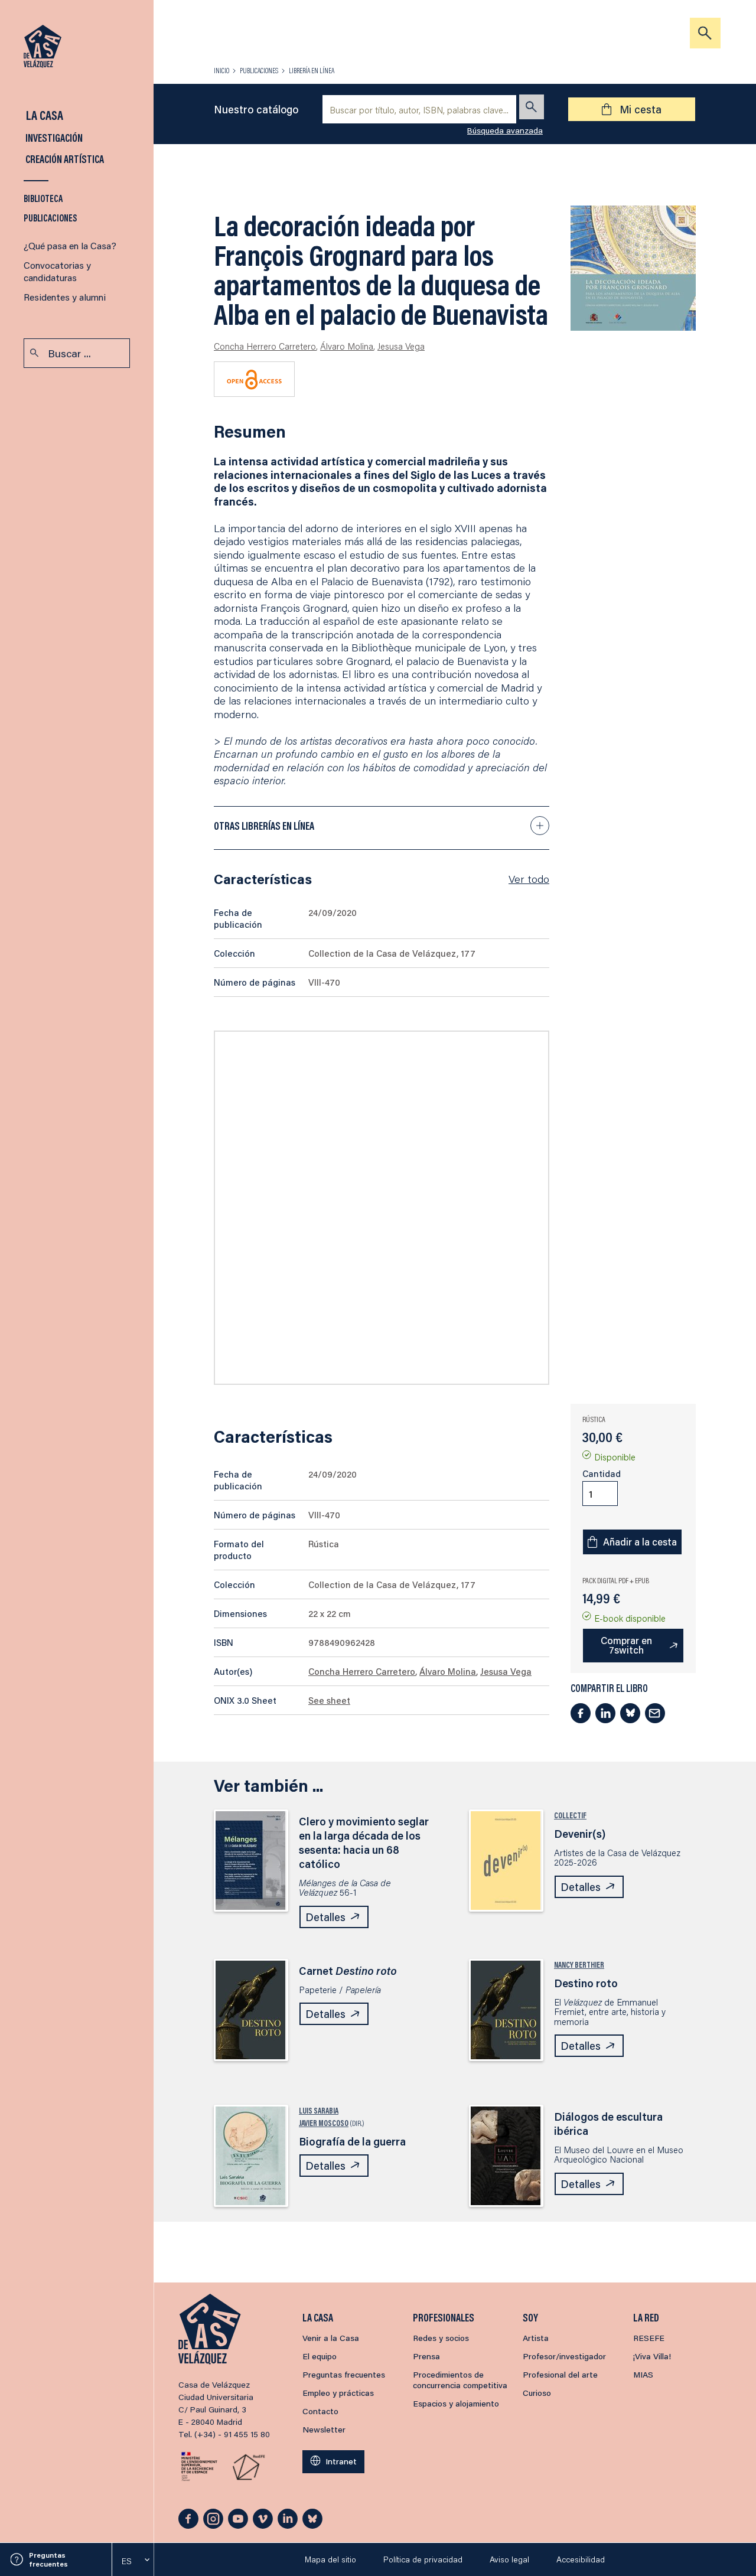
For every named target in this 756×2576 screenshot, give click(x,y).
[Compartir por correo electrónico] (655, 1713)
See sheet (329, 1700)
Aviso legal (509, 2559)
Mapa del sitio (330, 2559)
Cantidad (602, 1473)
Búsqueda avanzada (505, 131)
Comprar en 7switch (626, 1645)
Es (127, 2561)
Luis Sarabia (319, 2111)
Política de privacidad (423, 2559)
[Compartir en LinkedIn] (605, 1713)
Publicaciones (50, 218)
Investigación (53, 138)
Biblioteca (43, 198)
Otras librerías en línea (264, 826)
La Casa (43, 115)
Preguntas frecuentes (48, 2559)
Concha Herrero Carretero (265, 346)
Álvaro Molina (347, 346)
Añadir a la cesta (640, 1542)
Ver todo (529, 879)
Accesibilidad (581, 2559)
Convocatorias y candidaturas (57, 271)
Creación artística (64, 159)
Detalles (325, 1917)
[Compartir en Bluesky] (630, 1713)
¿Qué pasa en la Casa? (70, 245)
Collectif (570, 1815)
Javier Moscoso (324, 2123)
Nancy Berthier (579, 1965)
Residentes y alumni (65, 297)
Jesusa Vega (401, 346)
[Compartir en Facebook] (581, 1713)
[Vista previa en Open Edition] (254, 379)
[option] (133, 2561)
